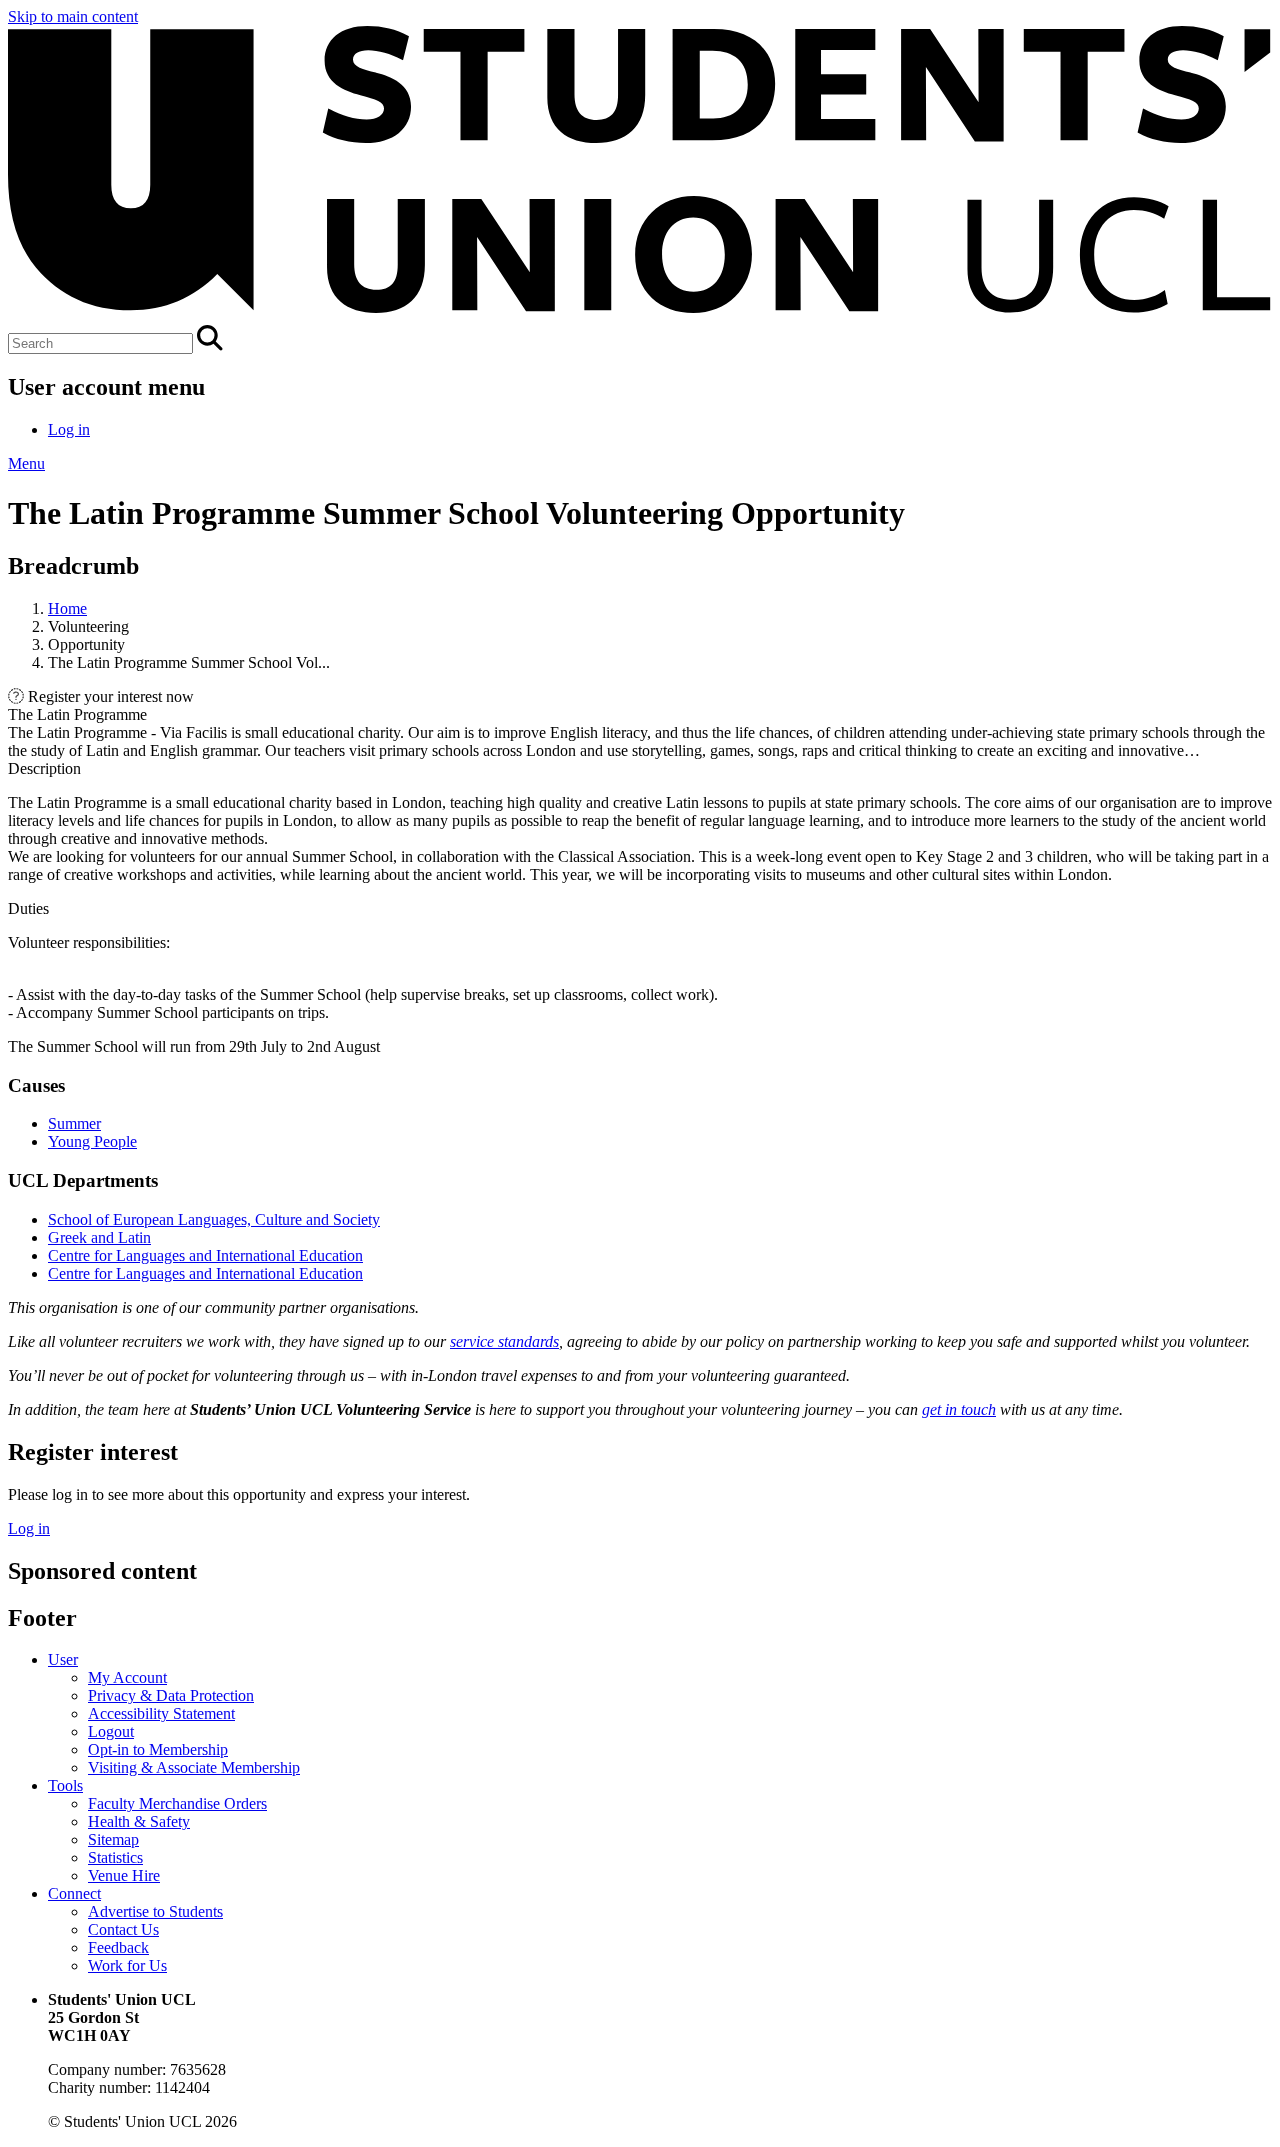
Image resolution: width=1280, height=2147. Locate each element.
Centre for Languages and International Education (205, 1255)
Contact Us (123, 1929)
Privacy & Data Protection (171, 1695)
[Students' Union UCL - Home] (640, 315)
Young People (92, 1141)
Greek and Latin (99, 1237)
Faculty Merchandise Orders (177, 1803)
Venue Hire (124, 1875)
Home (67, 608)
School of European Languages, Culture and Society (214, 1219)
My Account (127, 1677)
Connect (74, 1893)
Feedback (118, 1947)
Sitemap (113, 1839)
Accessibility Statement (161, 1713)
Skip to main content (73, 16)
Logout (111, 1731)
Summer (74, 1123)
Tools (65, 1785)
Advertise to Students (155, 1911)
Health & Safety (139, 1821)
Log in (69, 429)
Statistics (115, 1857)
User (63, 1659)
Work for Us (127, 1965)
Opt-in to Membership (158, 1749)
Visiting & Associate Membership (194, 1767)
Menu (26, 463)
